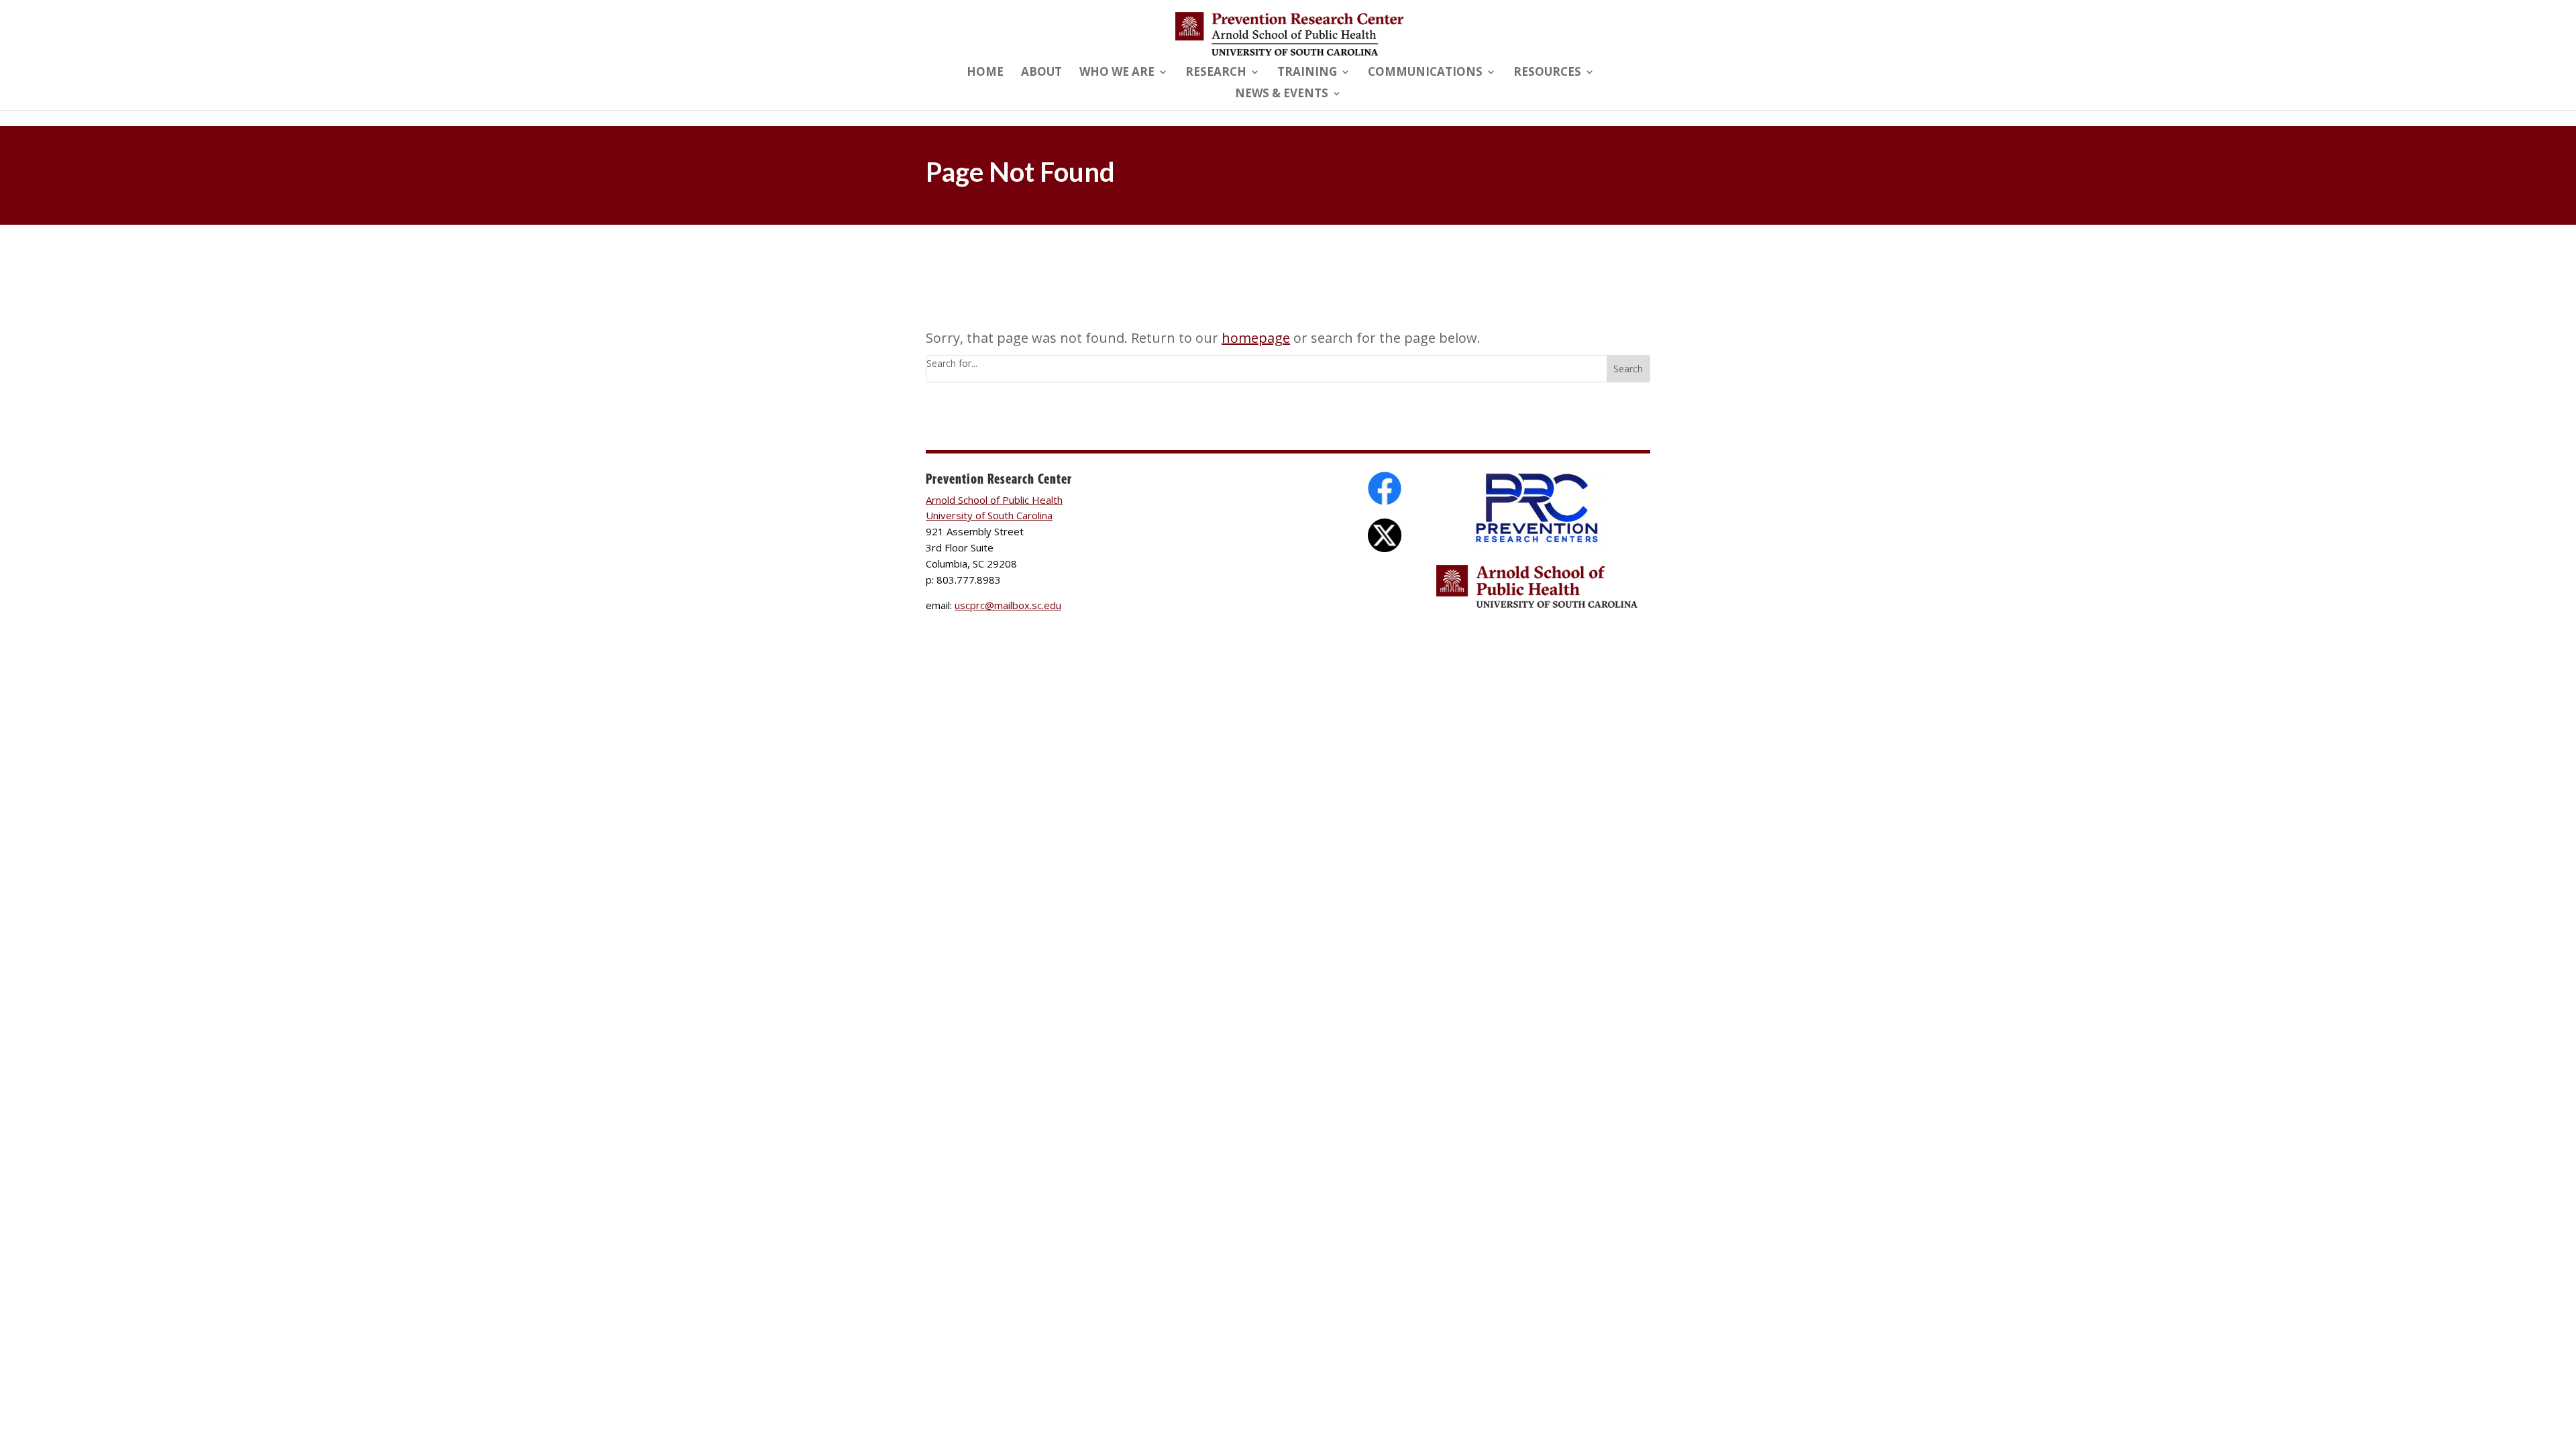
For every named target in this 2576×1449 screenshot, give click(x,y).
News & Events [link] (1282, 95)
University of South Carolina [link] (989, 515)
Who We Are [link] (1117, 73)
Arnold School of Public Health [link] (994, 500)
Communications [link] (1425, 73)
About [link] (1041, 73)
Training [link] (1307, 73)
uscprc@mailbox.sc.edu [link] (1008, 605)
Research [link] (1216, 73)
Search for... (952, 363)
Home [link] (985, 73)
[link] (1289, 33)
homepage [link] (1256, 338)
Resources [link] (1547, 73)
